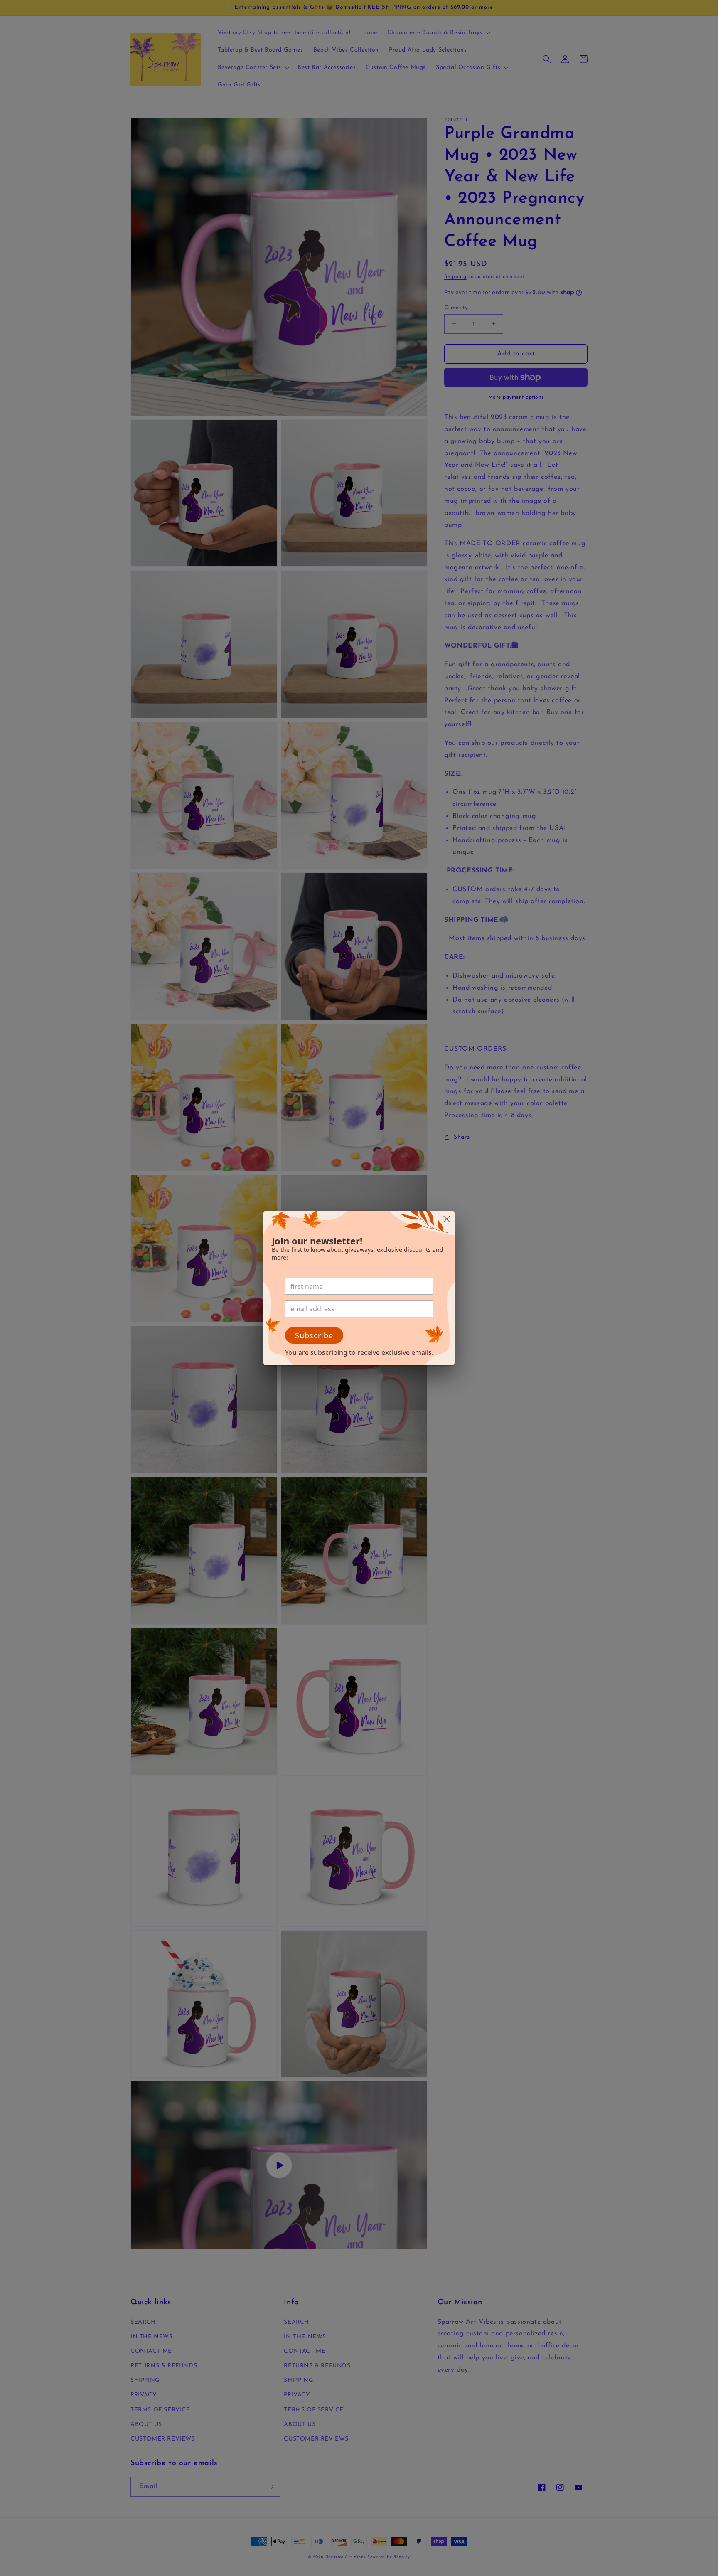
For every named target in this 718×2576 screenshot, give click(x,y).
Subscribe (314, 1335)
